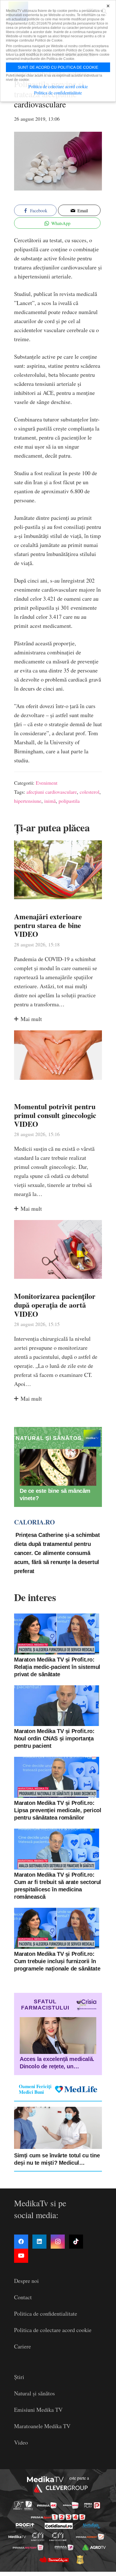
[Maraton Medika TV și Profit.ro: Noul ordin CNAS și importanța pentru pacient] (57, 1706)
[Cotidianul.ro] (59, 2526)
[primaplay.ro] (92, 2505)
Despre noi (26, 2281)
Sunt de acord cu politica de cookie (58, 67)
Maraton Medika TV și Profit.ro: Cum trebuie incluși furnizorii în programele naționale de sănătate (57, 1961)
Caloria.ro (34, 1522)
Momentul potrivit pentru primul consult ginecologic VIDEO (55, 1115)
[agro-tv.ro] (94, 2547)
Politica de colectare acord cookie (53, 2330)
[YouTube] (21, 2256)
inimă (50, 801)
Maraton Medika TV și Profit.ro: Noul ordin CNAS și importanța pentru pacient (54, 1738)
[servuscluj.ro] (54, 2560)
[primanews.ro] (71, 2505)
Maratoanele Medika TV (42, 2426)
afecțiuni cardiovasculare (52, 792)
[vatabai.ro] (80, 2560)
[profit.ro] (25, 2526)
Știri (19, 2377)
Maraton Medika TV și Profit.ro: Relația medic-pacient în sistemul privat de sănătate (57, 1667)
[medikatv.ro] (17, 2537)
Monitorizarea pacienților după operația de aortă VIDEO (55, 1305)
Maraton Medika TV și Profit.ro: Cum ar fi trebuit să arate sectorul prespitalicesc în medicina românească (58, 1886)
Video (21, 2442)
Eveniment (47, 783)
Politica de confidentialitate (46, 2314)
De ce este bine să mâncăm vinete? (55, 1494)
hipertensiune (28, 801)
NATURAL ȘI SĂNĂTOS (49, 1438)
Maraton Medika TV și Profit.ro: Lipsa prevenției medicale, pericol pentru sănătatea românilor (58, 1810)
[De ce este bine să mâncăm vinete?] (58, 1467)
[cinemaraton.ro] (38, 2537)
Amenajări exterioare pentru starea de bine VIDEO (48, 925)
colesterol (90, 792)
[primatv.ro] (18, 2505)
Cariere (23, 2346)
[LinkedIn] (39, 2242)
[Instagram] (58, 2242)
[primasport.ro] (58, 2517)
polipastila (69, 801)
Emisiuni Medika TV (38, 2410)
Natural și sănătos (34, 2393)
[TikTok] (76, 2242)
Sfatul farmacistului (45, 2005)
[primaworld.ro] (64, 2547)
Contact (23, 2297)
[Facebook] (21, 2242)
